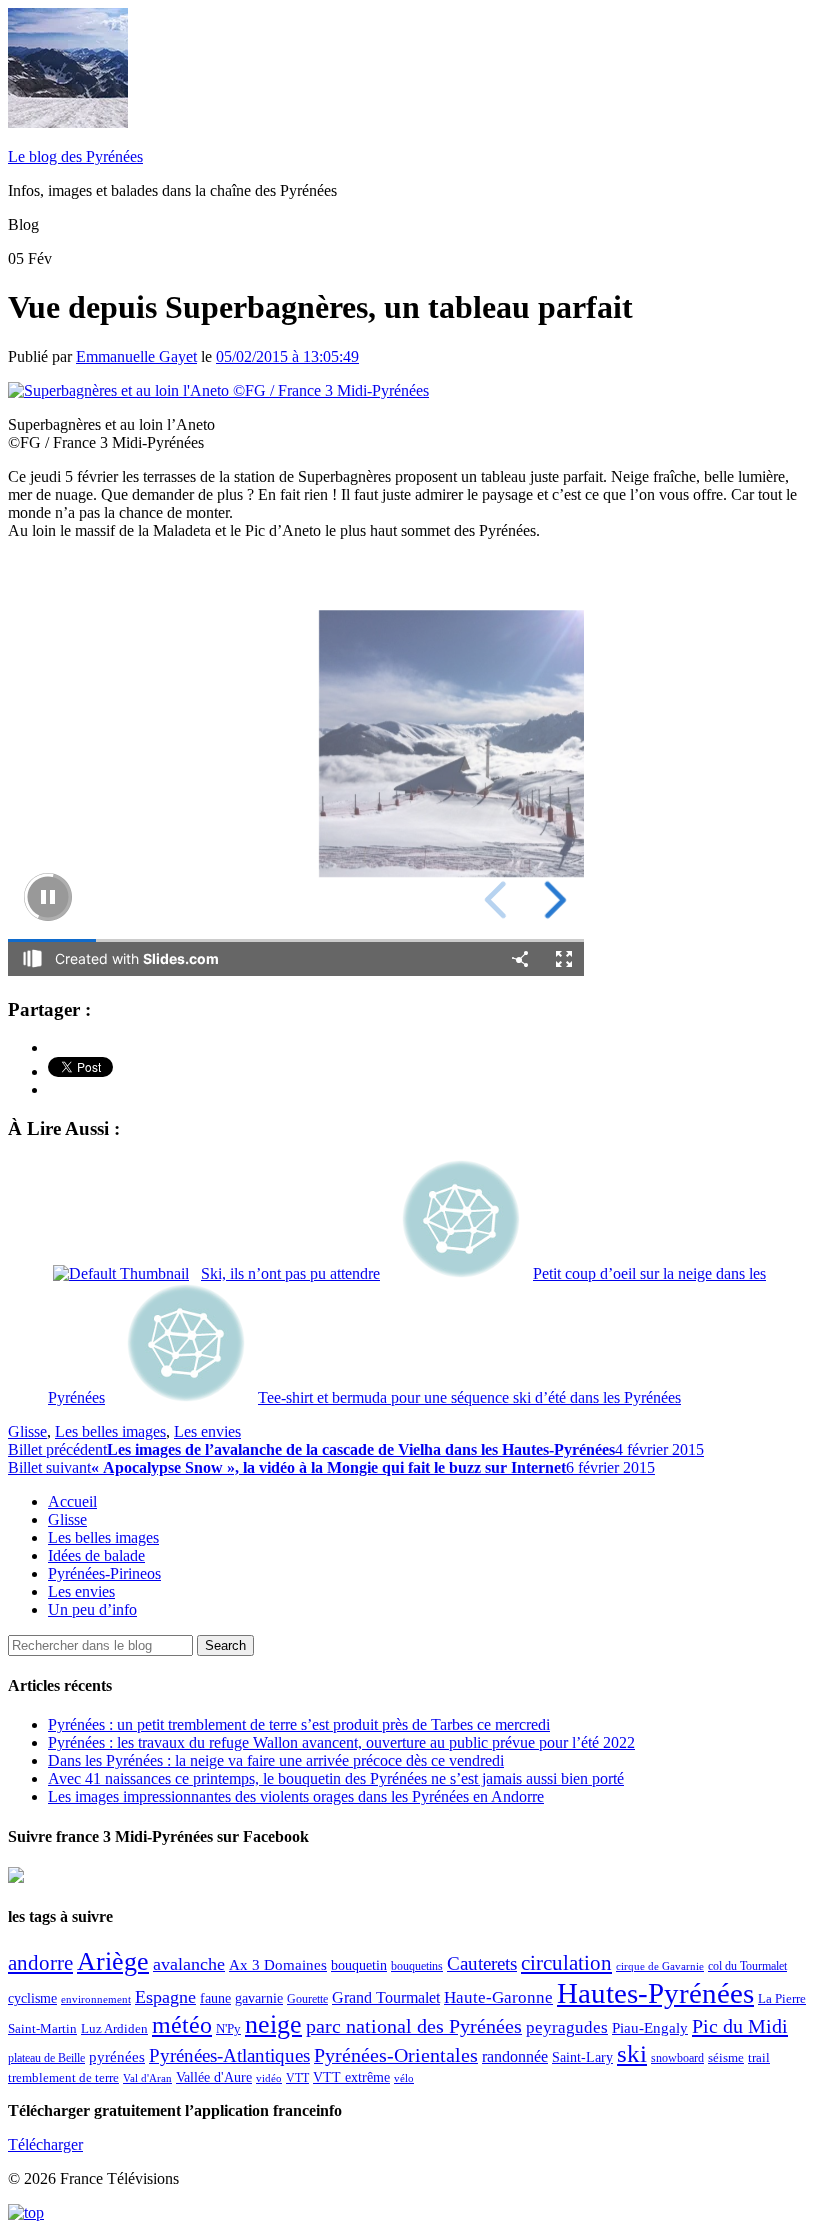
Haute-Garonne (498, 1997)
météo (182, 2025)
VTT (297, 2078)
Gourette (307, 1999)
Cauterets (482, 1963)
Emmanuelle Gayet (136, 356)
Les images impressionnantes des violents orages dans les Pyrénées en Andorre (296, 1796)
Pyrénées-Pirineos (104, 1573)
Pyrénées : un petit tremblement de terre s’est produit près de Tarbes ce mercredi (299, 1724)
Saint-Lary (582, 2057)
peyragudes (567, 2027)
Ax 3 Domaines (278, 1965)
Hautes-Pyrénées (655, 1993)
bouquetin (359, 1965)
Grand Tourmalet (386, 1997)
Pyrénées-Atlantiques (229, 2055)
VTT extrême (351, 2077)
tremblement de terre (63, 2078)
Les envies (207, 1431)
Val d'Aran (147, 2078)
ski (632, 2053)
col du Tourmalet (747, 1966)
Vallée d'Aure (214, 2077)
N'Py (228, 2028)
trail (759, 2057)
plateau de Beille (46, 2058)
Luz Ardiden (114, 2028)
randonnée (515, 2056)
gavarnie (259, 1998)
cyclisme (32, 1998)
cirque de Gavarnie (660, 1966)
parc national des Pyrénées (414, 2026)
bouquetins (417, 1966)
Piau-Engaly (650, 2027)
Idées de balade (96, 1555)
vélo (404, 2078)
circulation (566, 1963)
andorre (40, 1962)
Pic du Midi (740, 2026)
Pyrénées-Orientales (396, 2055)
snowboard (677, 2058)
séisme (726, 2057)
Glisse (27, 1431)
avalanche (189, 1964)
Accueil (72, 1501)
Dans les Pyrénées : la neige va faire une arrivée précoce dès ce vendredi (276, 1760)
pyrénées (117, 2056)
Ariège (113, 1961)
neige (273, 2024)
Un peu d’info (92, 1609)
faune (215, 1998)
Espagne (165, 1997)
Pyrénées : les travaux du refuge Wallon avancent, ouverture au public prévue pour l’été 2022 (341, 1742)
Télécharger (45, 2144)
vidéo (269, 2078)
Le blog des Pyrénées (75, 156)
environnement (96, 1999)
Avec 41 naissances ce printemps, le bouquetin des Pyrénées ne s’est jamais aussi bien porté (336, 1778)
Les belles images (110, 1431)
